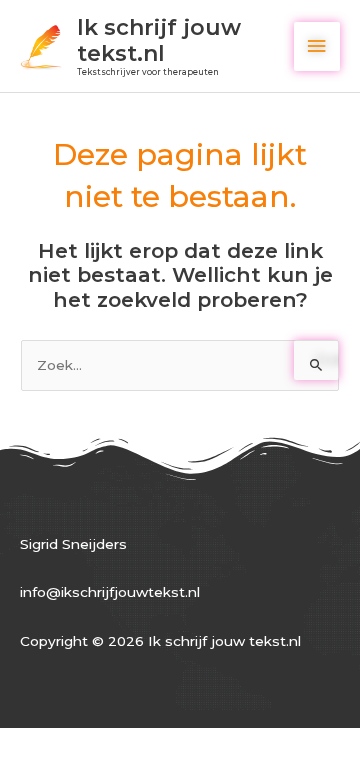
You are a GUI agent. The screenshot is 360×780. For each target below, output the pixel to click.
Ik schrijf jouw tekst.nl (159, 40)
